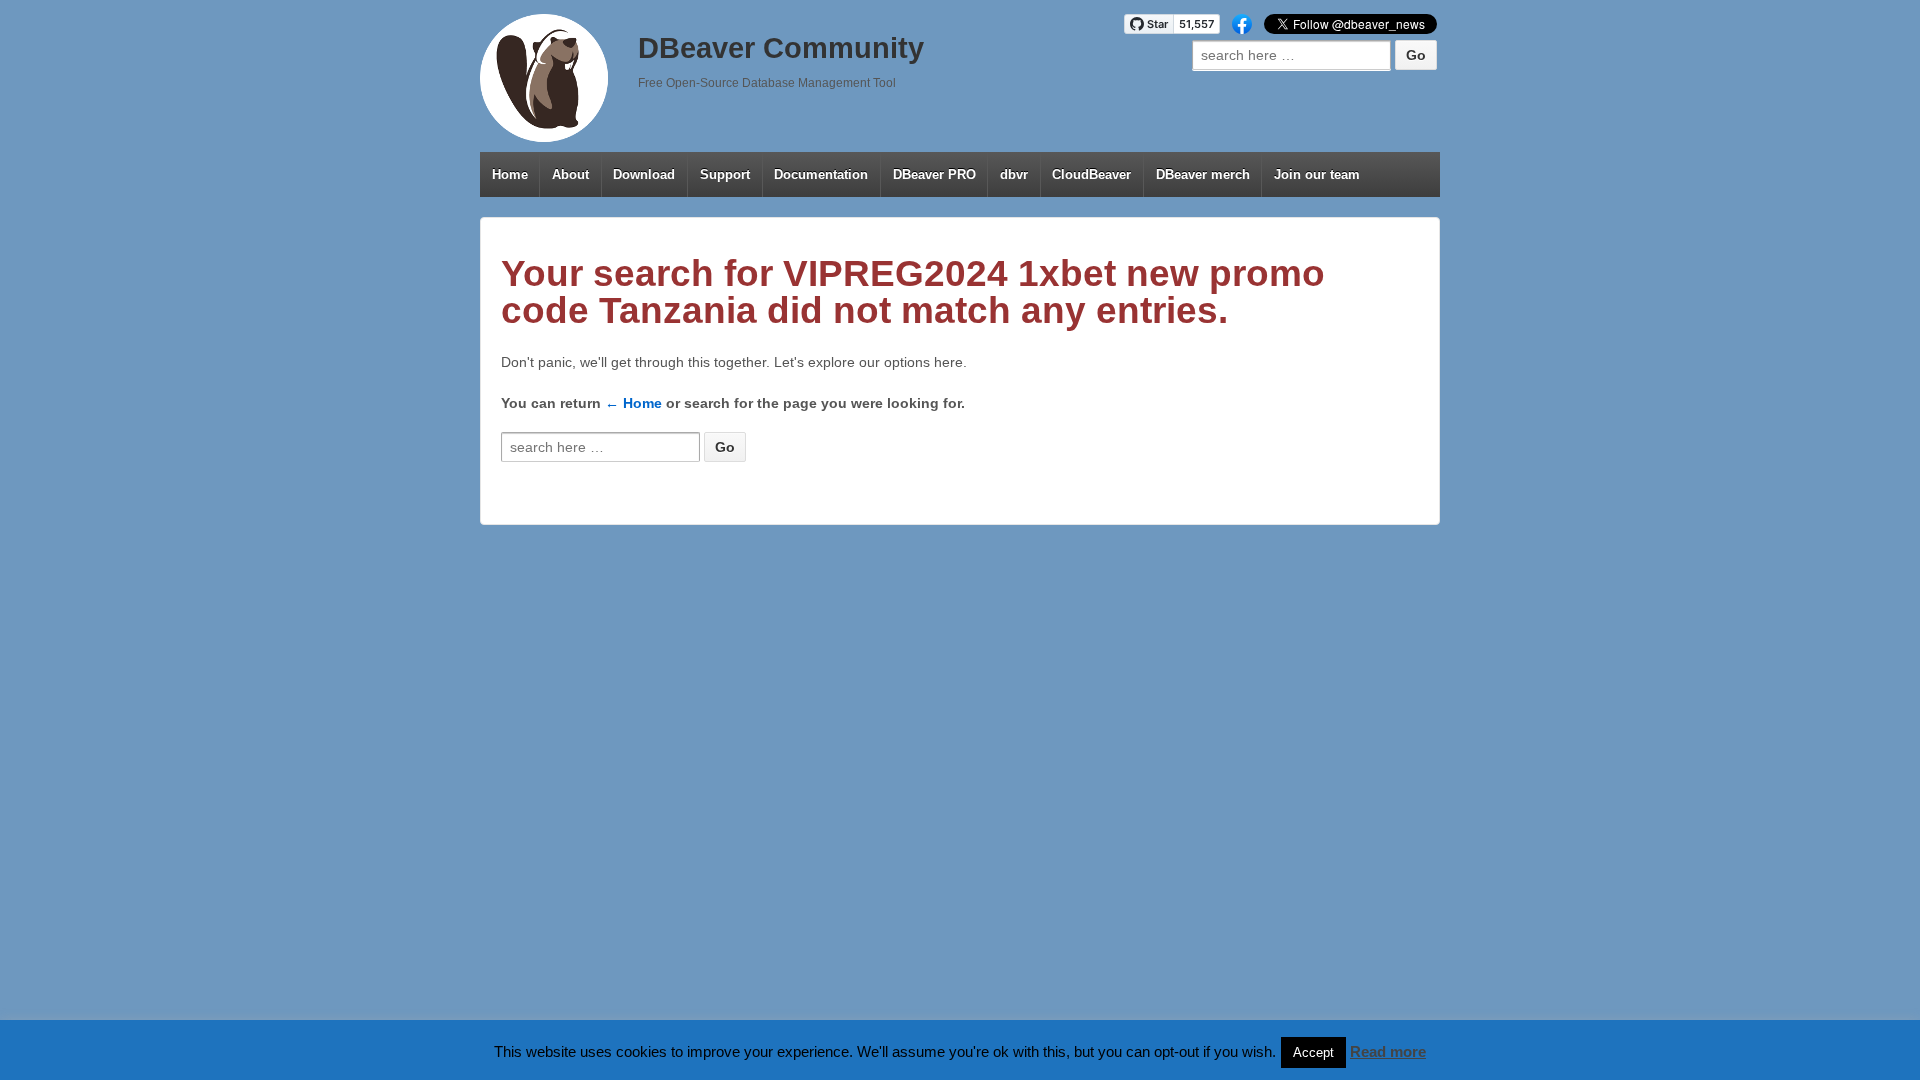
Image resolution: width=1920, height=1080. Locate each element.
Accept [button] (1313, 1052)
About (570, 174)
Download (644, 174)
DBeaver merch (1203, 174)
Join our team (1317, 174)
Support (725, 174)
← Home (633, 403)
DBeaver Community (781, 48)
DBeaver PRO (934, 174)
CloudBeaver (1091, 174)
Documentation (821, 174)
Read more (1388, 1051)
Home (510, 174)
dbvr (1014, 174)
